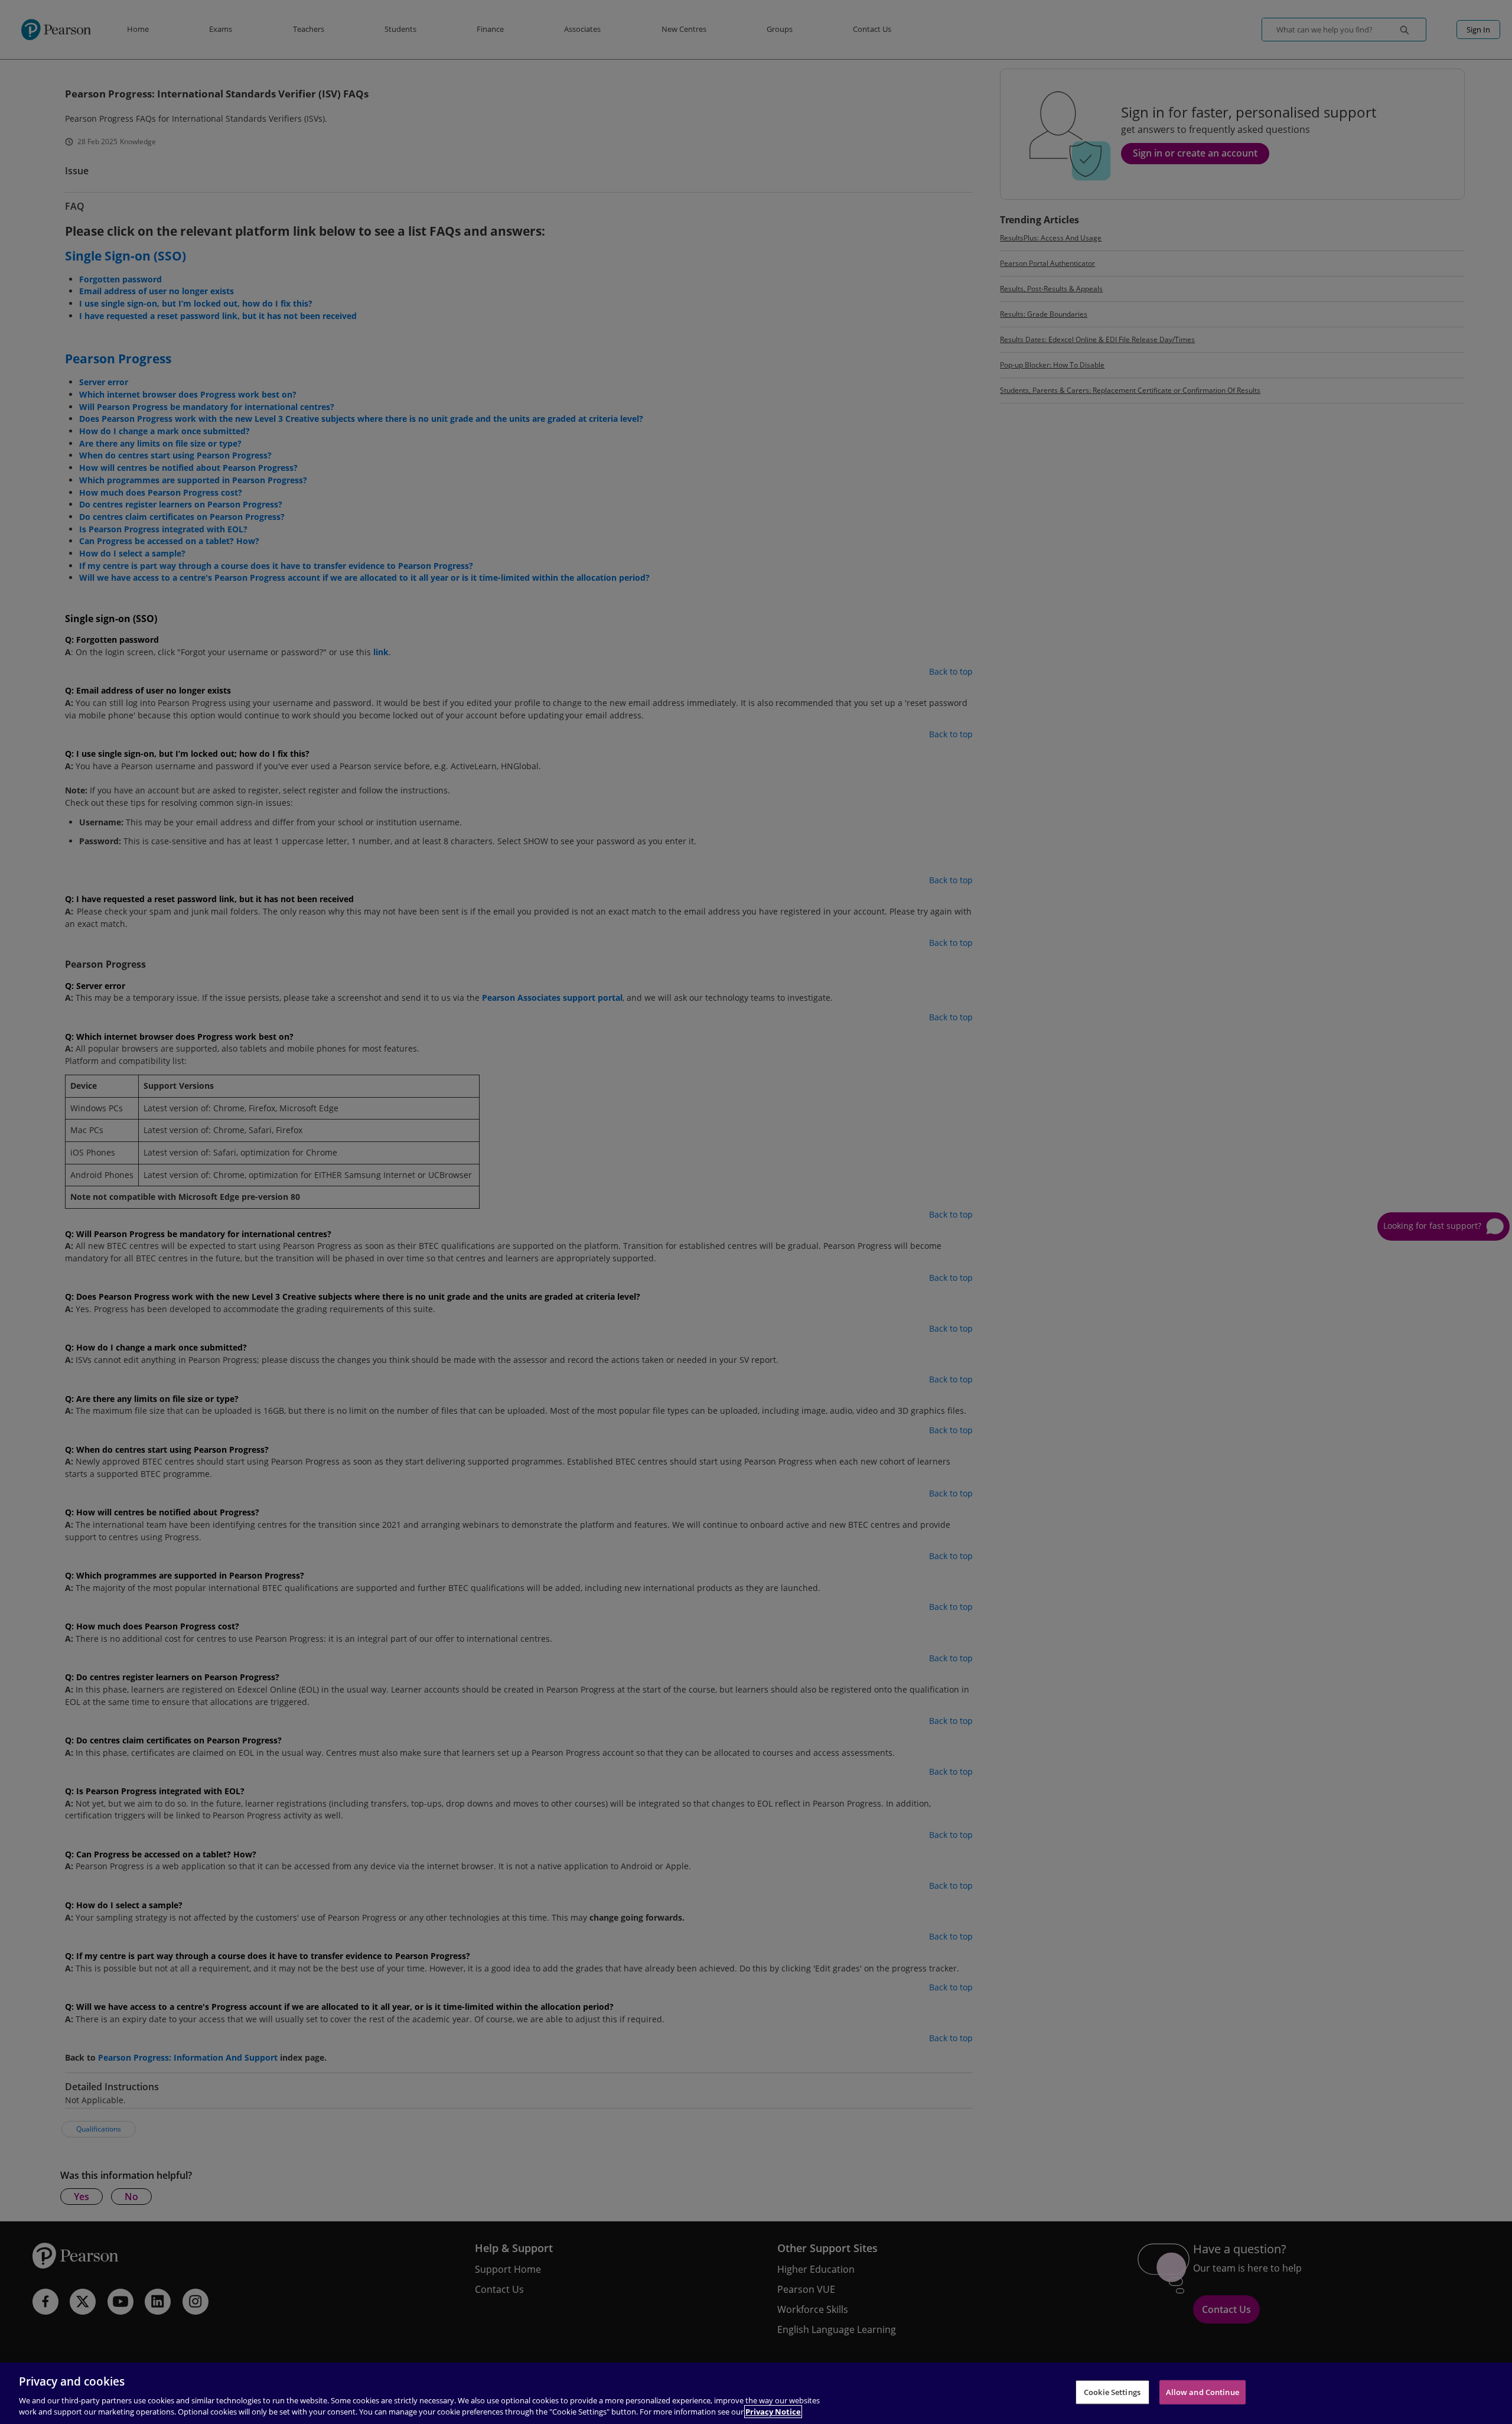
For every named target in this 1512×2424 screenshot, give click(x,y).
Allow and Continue (1203, 2392)
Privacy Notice (773, 2412)
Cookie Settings (1112, 2392)
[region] (756, 2393)
